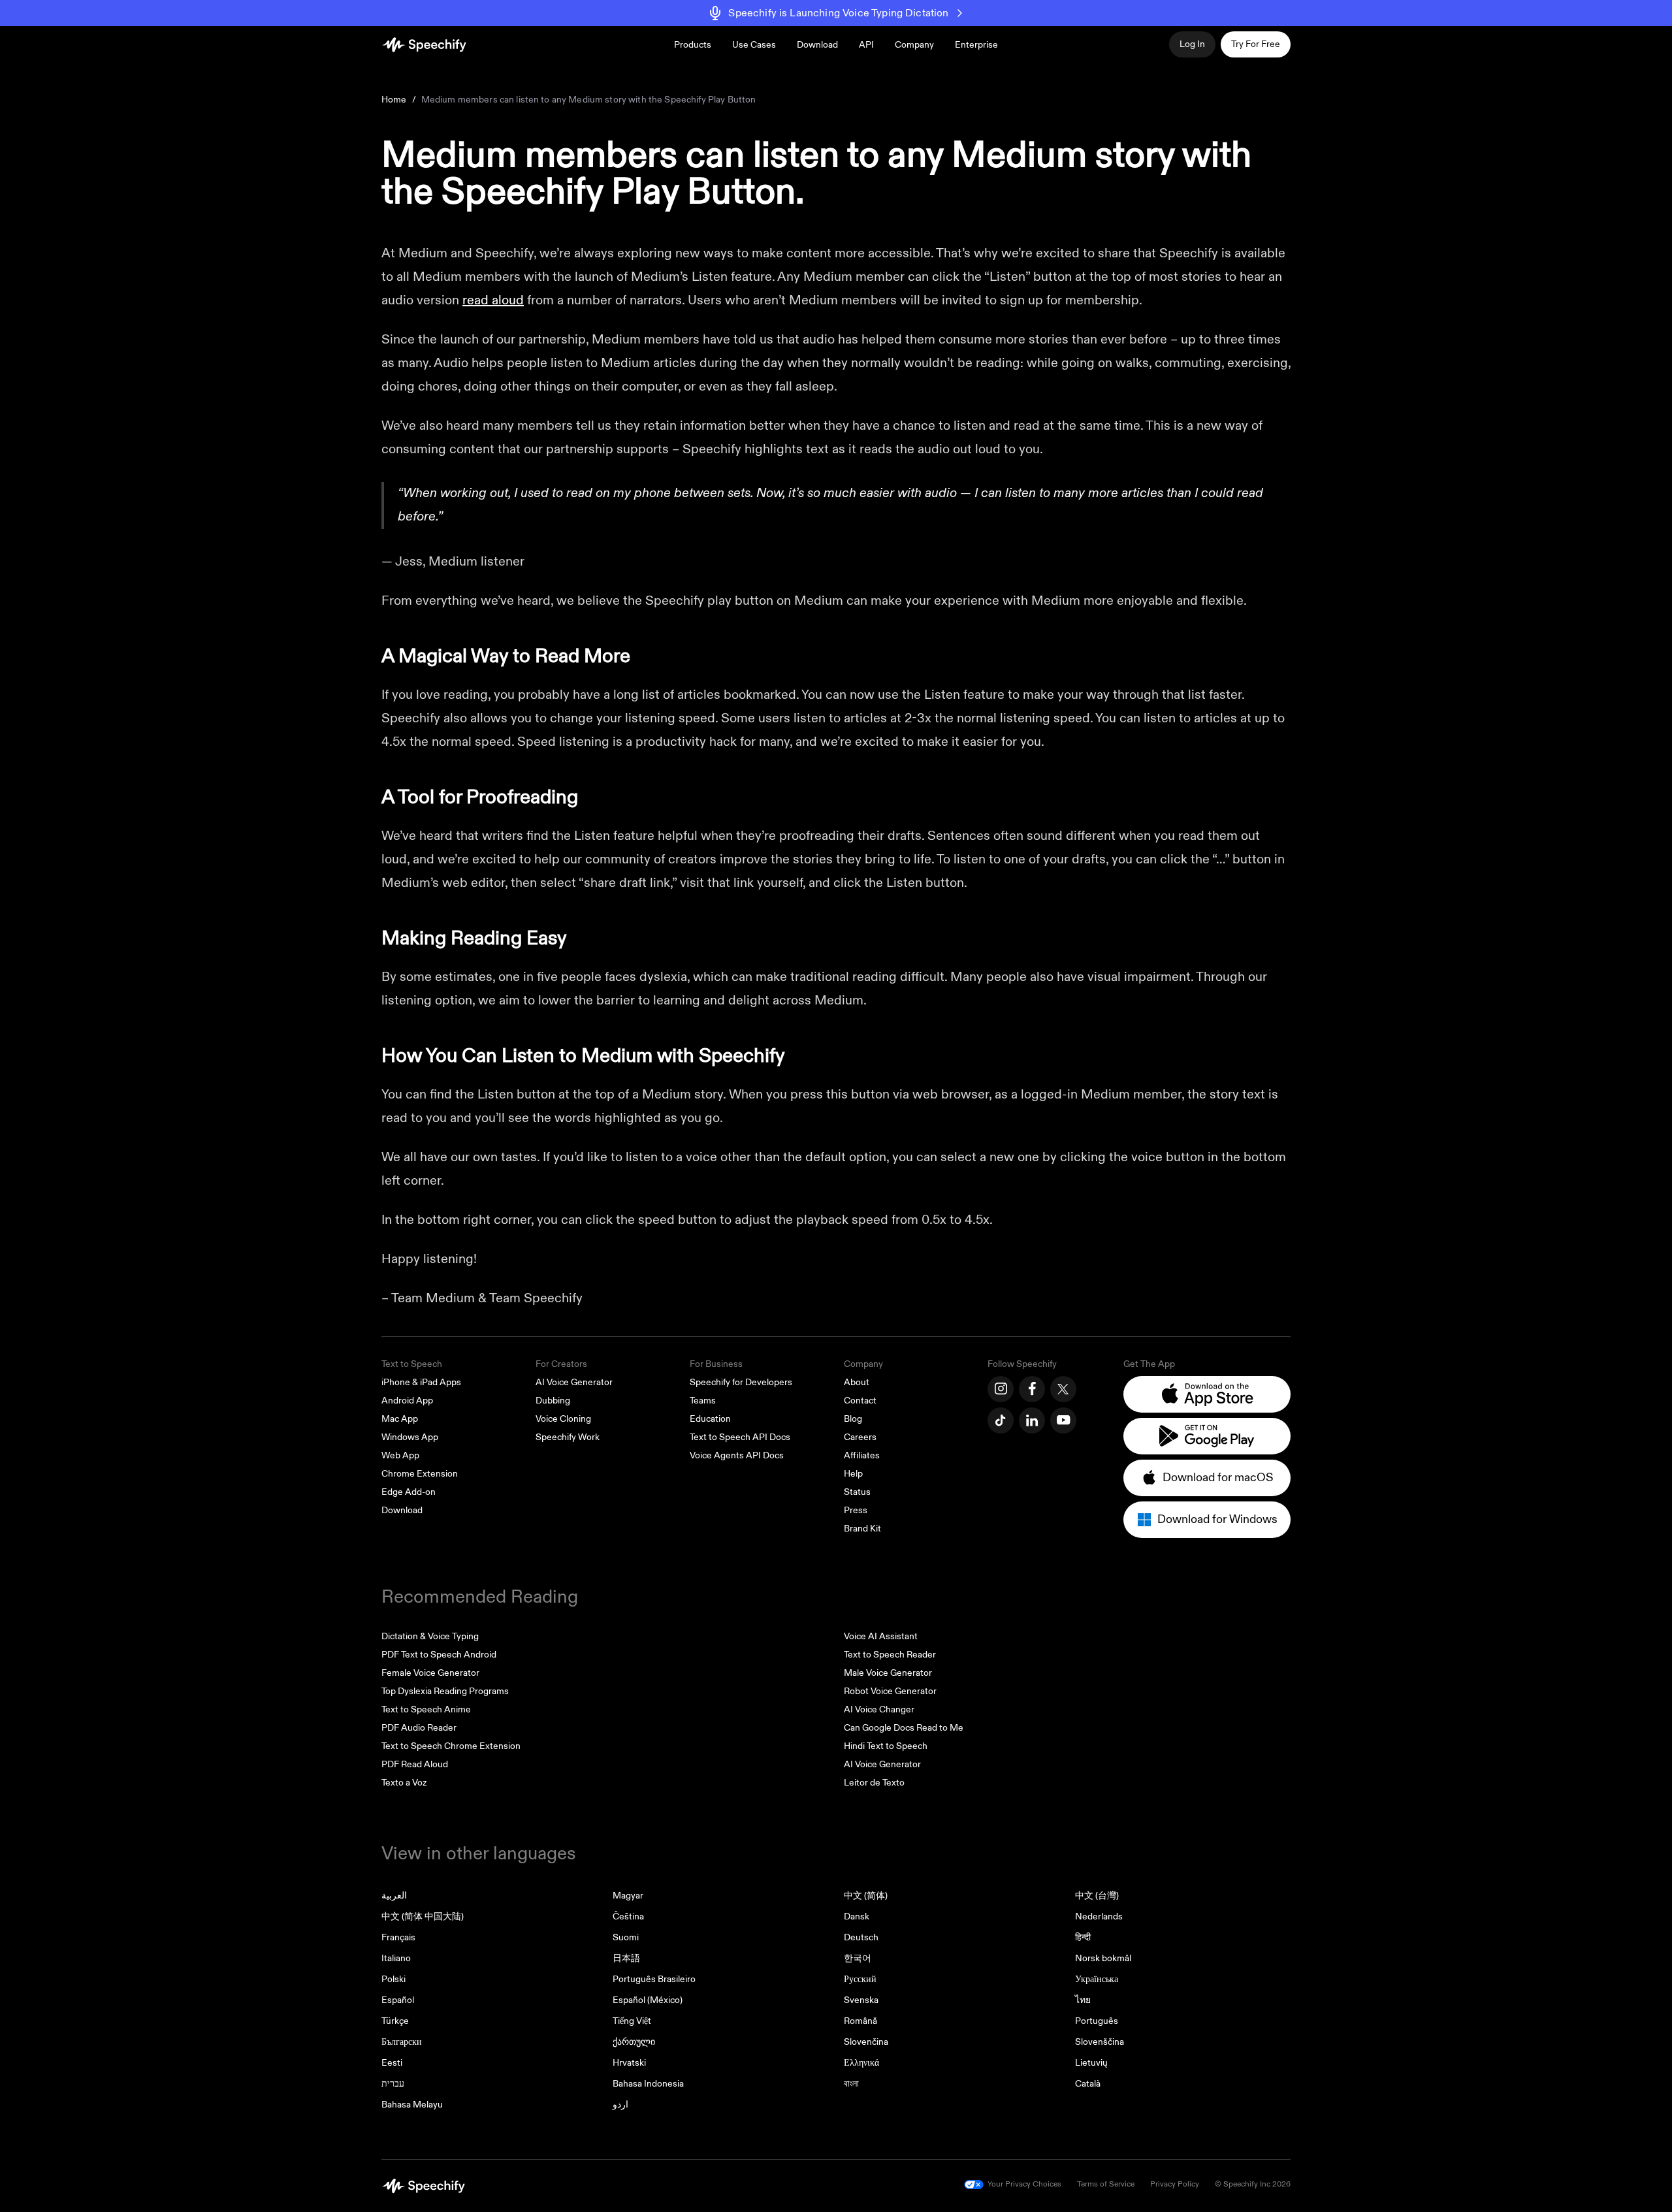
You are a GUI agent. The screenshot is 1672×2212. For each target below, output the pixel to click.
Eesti (392, 2063)
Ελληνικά (861, 2063)
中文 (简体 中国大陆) (423, 1916)
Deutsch (861, 1937)
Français (398, 1937)
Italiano (396, 1958)
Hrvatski (629, 2063)
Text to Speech (412, 1364)
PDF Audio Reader (419, 1728)
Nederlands (1099, 1916)
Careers (860, 1437)
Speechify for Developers (741, 1382)
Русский (860, 1979)
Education (710, 1419)
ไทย (1083, 2000)
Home (394, 100)
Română (860, 2021)
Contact (860, 1401)
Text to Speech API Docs (740, 1437)
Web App (400, 1455)
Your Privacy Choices (1024, 2184)
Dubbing (553, 1401)
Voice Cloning (563, 1419)
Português (1097, 2021)
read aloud (493, 300)
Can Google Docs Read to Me (904, 1728)
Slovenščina (1100, 2042)
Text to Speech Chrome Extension (451, 1746)
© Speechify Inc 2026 (1253, 2184)
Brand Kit (862, 1529)
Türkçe (395, 2021)
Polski (394, 1979)
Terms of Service (1106, 2184)
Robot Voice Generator (890, 1691)
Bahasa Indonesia (648, 2084)
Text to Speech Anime (426, 1709)
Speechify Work (568, 1437)
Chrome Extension (420, 1474)
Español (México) (648, 2000)
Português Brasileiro (654, 1979)
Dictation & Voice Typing (430, 1636)
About (857, 1382)
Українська (1097, 1979)
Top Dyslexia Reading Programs (445, 1691)
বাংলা (851, 2084)
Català (1088, 2084)
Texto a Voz (404, 1783)
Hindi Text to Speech (886, 1746)
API (866, 45)
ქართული (634, 2042)
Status (857, 1492)
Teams (703, 1401)
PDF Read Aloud (415, 1764)
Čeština (628, 1916)
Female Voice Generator (430, 1673)
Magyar (628, 1896)
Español (398, 2000)
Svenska (861, 2000)
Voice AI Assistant (881, 1636)
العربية (394, 1896)
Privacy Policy (1175, 2184)
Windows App (410, 1437)
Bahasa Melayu (412, 2105)
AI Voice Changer (879, 1709)
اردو (620, 2105)
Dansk (857, 1916)
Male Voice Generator (888, 1673)
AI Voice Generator (574, 1382)
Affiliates (862, 1455)
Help (853, 1474)
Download (817, 45)
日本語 (626, 1958)
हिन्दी (1083, 1937)
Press (856, 1510)
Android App (407, 1401)
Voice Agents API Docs (737, 1455)
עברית (393, 2084)
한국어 (858, 1958)
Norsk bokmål (1103, 1958)
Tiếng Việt (632, 2021)
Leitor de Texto (874, 1783)
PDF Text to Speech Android (439, 1655)
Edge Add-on (409, 1492)
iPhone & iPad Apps (421, 1382)
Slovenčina (866, 2042)
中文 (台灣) (1097, 1896)
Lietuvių (1091, 2063)
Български (402, 2042)
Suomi (626, 1937)
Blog (853, 1419)
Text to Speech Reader (890, 1655)
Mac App (400, 1419)
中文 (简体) (866, 1896)
